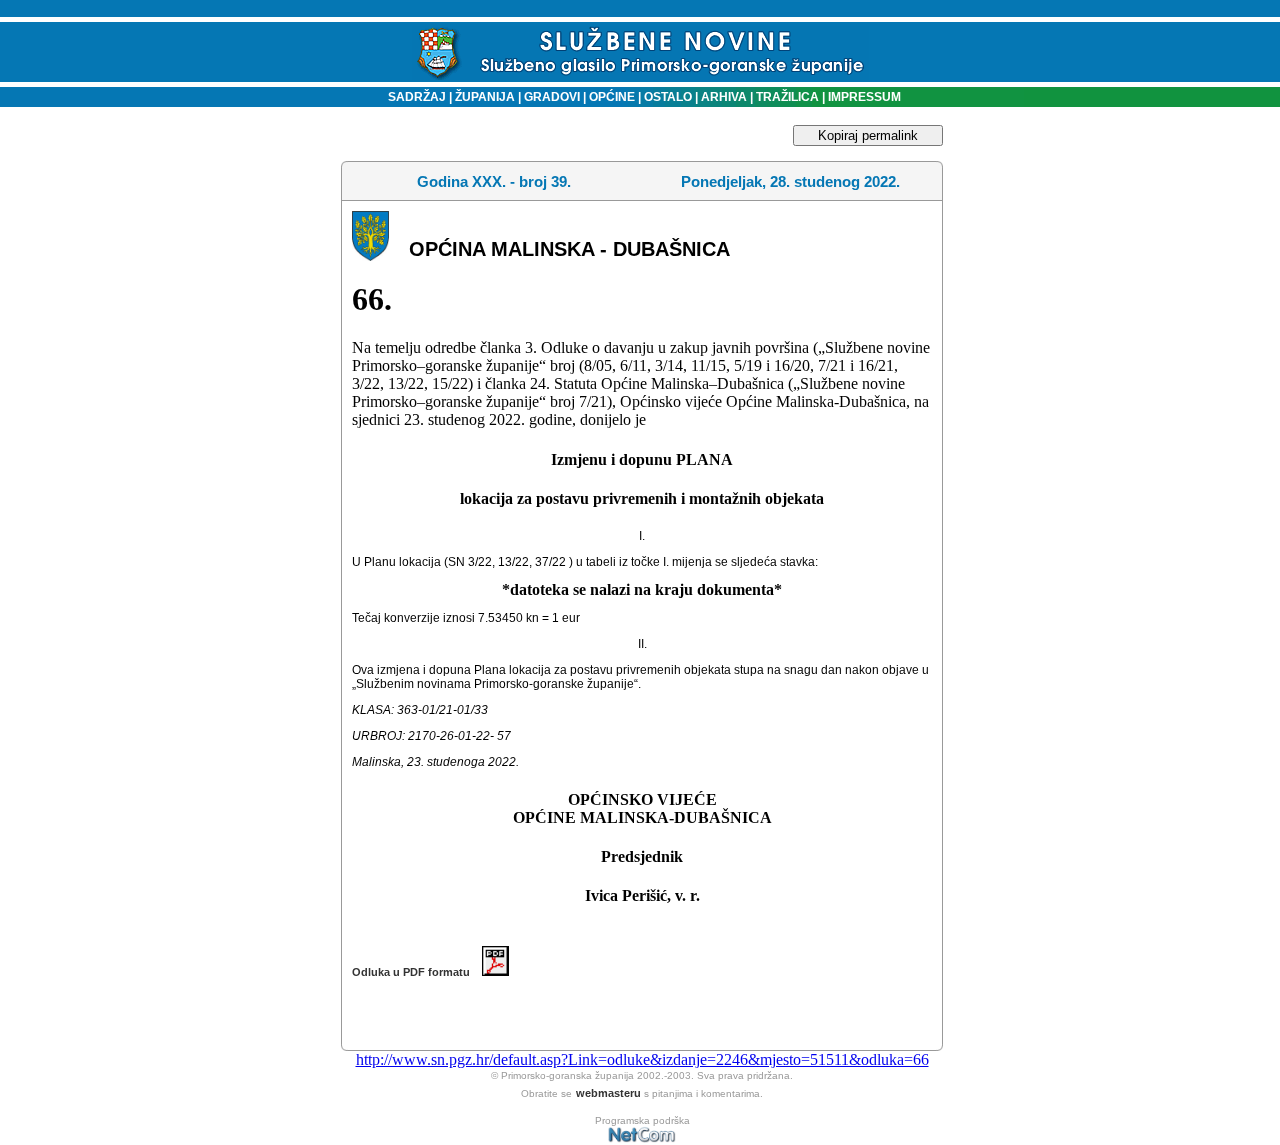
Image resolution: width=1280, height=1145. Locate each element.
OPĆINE (612, 97)
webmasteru (608, 1093)
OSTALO (668, 97)
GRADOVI (552, 97)
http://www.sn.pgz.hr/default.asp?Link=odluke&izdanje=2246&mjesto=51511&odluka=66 (642, 1059)
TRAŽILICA (786, 97)
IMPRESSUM (864, 97)
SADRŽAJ (412, 97)
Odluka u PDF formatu (417, 972)
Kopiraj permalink (868, 135)
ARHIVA (722, 97)
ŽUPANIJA (485, 97)
